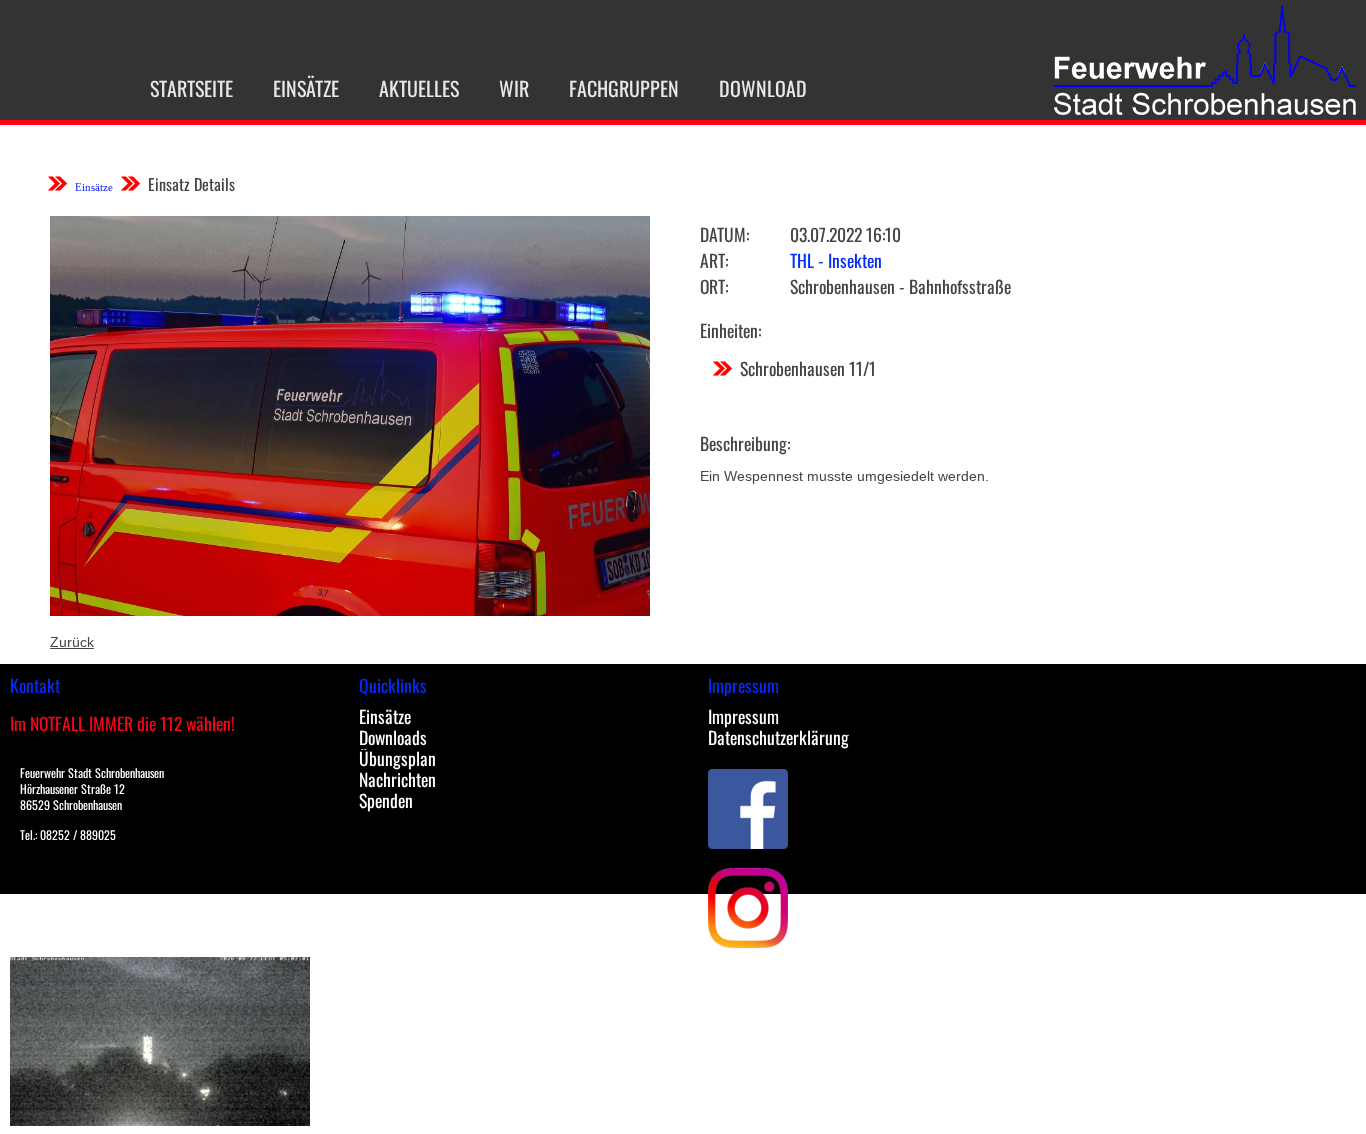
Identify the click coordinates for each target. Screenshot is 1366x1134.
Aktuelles (419, 88)
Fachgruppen (624, 88)
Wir (514, 88)
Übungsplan (397, 758)
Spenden (386, 800)
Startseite (191, 88)
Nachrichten (397, 779)
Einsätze (306, 88)
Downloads (393, 737)
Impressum (743, 716)
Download (763, 88)
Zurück (72, 642)
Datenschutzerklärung (778, 737)
